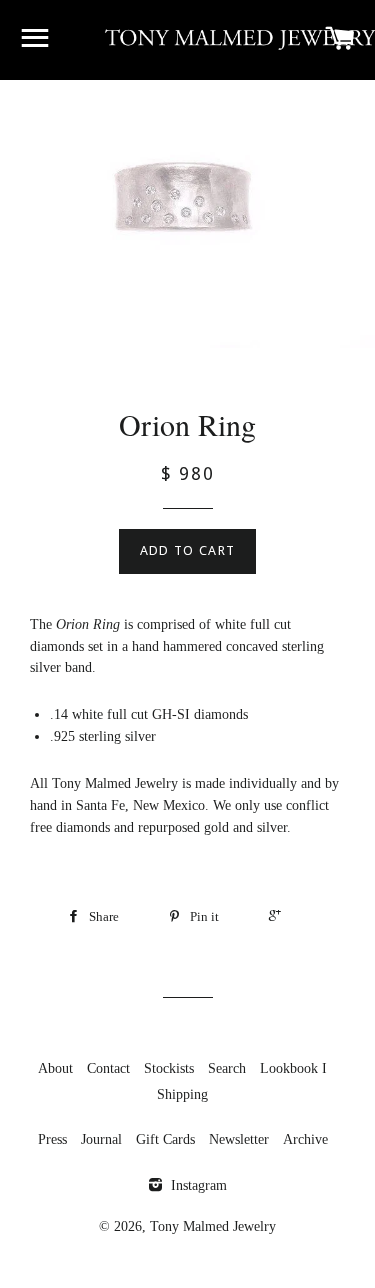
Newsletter (239, 1139)
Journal (101, 1139)
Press (52, 1139)
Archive (305, 1139)
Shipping (182, 1094)
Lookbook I (293, 1068)
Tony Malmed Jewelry (213, 1226)
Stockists (169, 1068)
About (55, 1068)
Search (227, 1068)
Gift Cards (165, 1139)
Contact (108, 1068)
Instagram (197, 1185)
